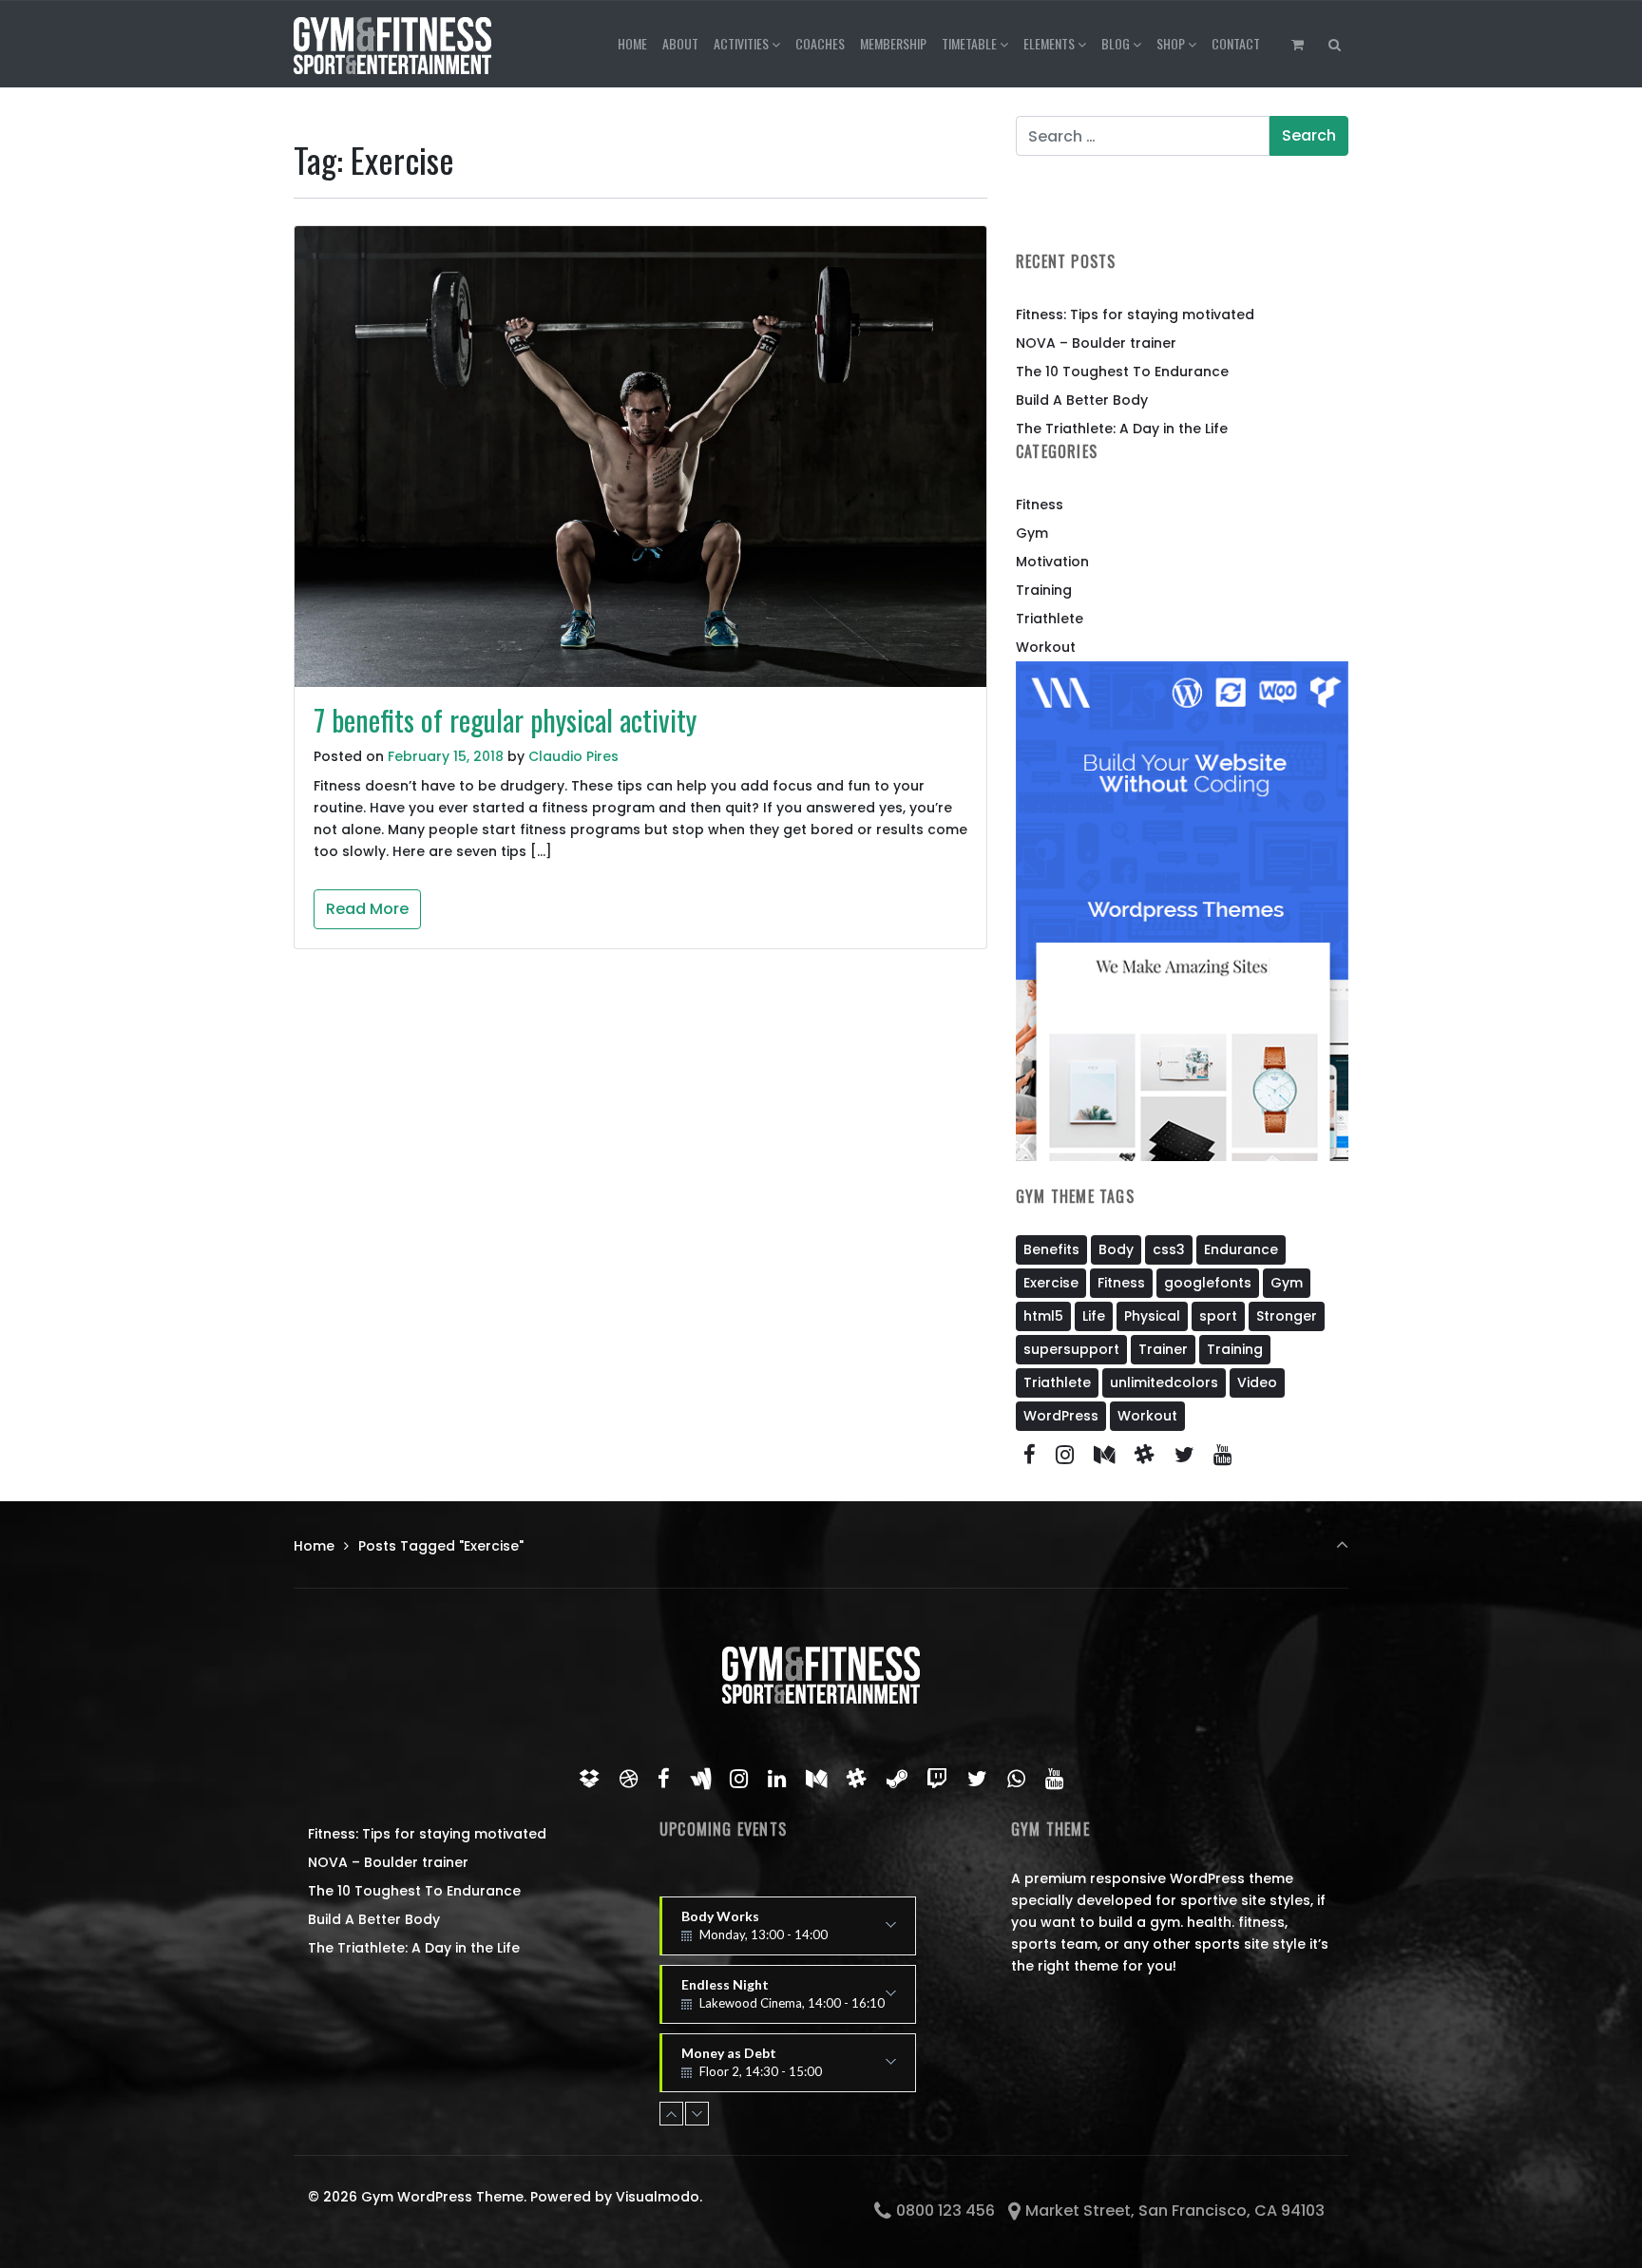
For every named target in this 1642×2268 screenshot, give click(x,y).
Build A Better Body (1082, 400)
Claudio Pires (573, 756)
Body (1116, 1249)
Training (1044, 590)
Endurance (1241, 1249)
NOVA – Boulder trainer (1096, 343)
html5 (1043, 1316)
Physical (1152, 1316)
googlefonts (1208, 1283)
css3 (1169, 1249)
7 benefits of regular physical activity (505, 720)
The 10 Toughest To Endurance (1122, 372)
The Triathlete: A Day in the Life (1122, 429)
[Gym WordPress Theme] (392, 44)
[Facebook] (1030, 1455)
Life (1094, 1316)
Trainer (1163, 1349)
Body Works (754, 1932)
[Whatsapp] (1017, 1779)
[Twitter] (1184, 1455)
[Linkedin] (777, 1779)
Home (314, 1546)
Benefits (1051, 1249)
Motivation (1052, 562)
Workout (1046, 647)
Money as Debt (765, 2068)
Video (1257, 1382)
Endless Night (783, 2000)
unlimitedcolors (1164, 1382)
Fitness (1040, 505)
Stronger (1287, 1316)
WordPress (1061, 1416)
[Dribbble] (629, 1779)
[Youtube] (1223, 1455)
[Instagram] (1065, 1455)
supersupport (1071, 1349)
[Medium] (1105, 1455)
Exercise (1051, 1283)
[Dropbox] (590, 1779)
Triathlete (1050, 619)
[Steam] (897, 1779)
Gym (1032, 533)
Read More (367, 909)
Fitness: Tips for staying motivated (1135, 314)
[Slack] (1144, 1455)
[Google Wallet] (700, 1779)
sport (1218, 1316)
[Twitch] (937, 1779)
